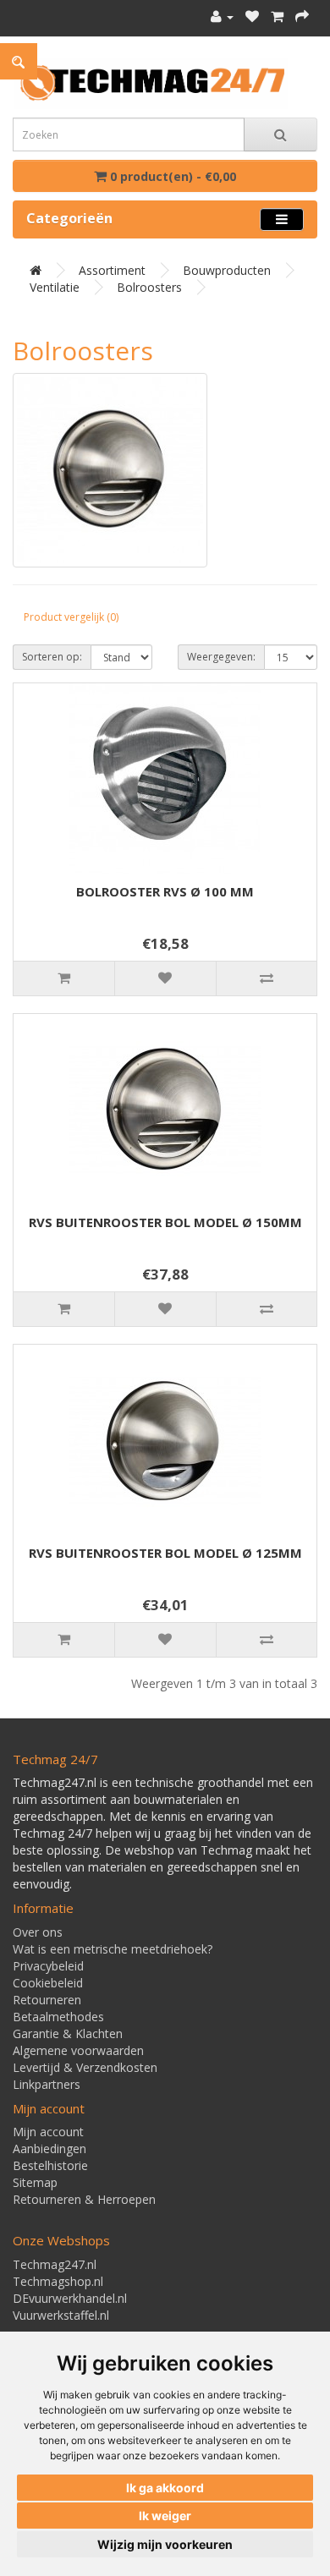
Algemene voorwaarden (78, 2050)
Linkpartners (47, 2084)
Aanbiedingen (49, 2148)
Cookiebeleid (48, 1983)
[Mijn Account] (222, 16)
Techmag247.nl (55, 2264)
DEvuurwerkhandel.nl (70, 2298)
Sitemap (35, 2182)
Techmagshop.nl (58, 2281)
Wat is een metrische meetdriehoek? (113, 1949)
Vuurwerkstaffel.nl (61, 2315)
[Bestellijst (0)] (252, 16)
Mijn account (48, 2132)
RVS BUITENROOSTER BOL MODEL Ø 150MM (165, 1222)
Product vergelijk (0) (71, 617)
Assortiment (112, 270)
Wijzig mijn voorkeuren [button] (165, 2544)
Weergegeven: (221, 657)
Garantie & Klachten (68, 2033)
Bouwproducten (227, 270)
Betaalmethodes (58, 2017)
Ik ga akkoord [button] (165, 2488)
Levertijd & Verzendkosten (85, 2067)
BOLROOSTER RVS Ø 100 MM (165, 891)
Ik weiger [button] (165, 2516)
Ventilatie (55, 287)
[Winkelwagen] (277, 16)
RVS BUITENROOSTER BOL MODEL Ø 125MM (165, 1553)
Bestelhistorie (50, 2165)
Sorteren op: (52, 657)
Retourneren (47, 2000)
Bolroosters (149, 287)
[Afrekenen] (302, 16)
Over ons (38, 1932)
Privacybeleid (48, 1966)
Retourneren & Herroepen (84, 2199)
